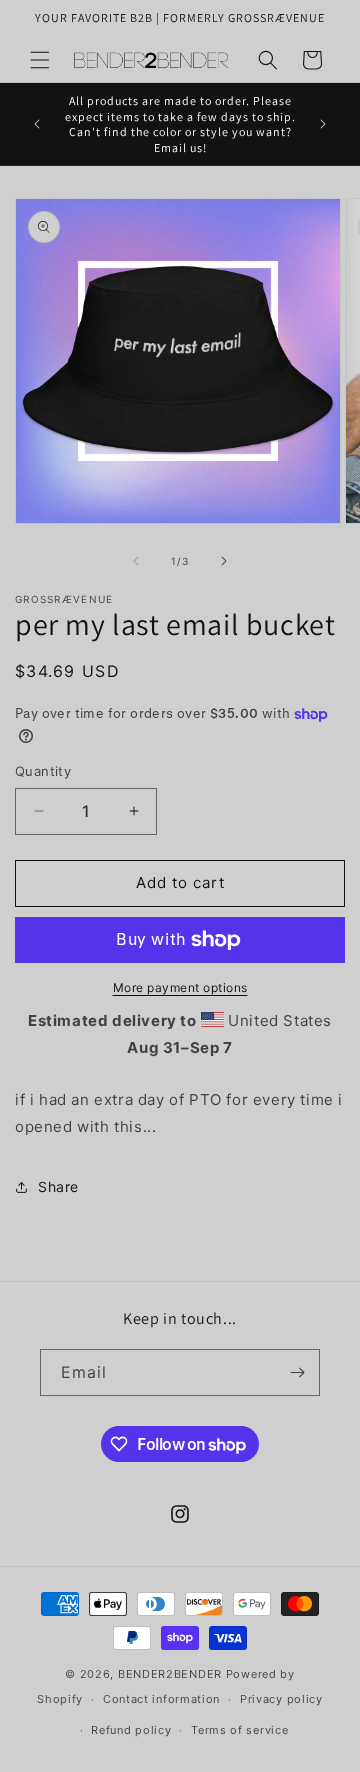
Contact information (161, 1699)
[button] (40, 60)
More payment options (180, 987)
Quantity (43, 771)
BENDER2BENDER (170, 1674)
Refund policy (131, 1730)
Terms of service (239, 1730)
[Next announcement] (323, 124)
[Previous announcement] (37, 124)
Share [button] (58, 1186)
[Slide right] (224, 561)
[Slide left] (136, 561)
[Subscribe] (297, 1372)
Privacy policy (281, 1699)
